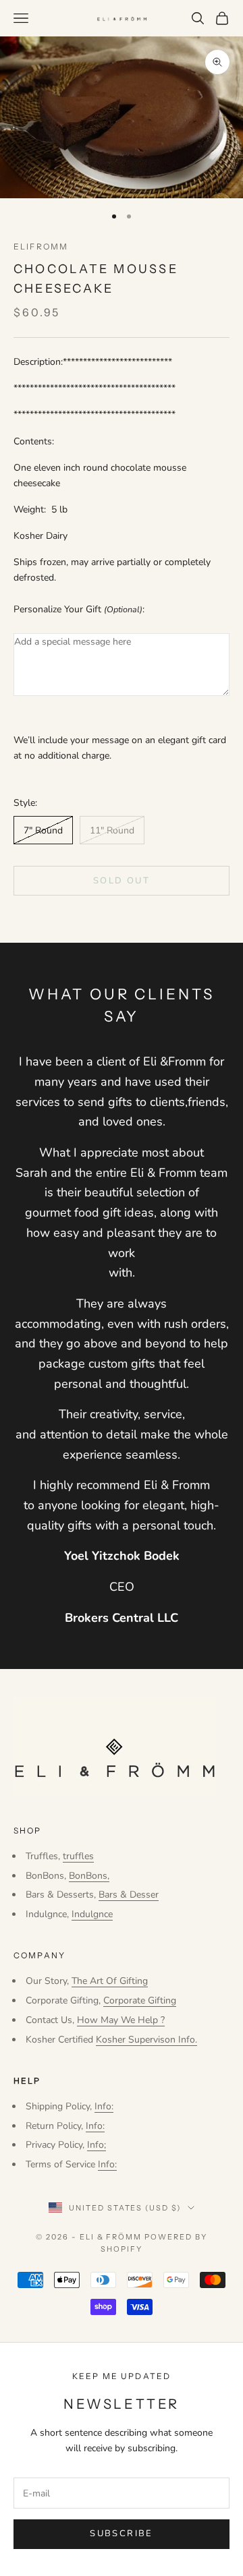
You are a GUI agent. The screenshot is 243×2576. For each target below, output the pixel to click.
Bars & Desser (129, 1895)
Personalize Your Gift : (79, 609)
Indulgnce (92, 1914)
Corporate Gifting (140, 2000)
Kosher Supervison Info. (146, 2040)
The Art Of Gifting (110, 1981)
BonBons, (89, 1876)
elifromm (41, 246)
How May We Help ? (121, 2020)
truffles (78, 1856)
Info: (104, 2106)
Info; (97, 2145)
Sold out (122, 881)
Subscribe (121, 2534)
